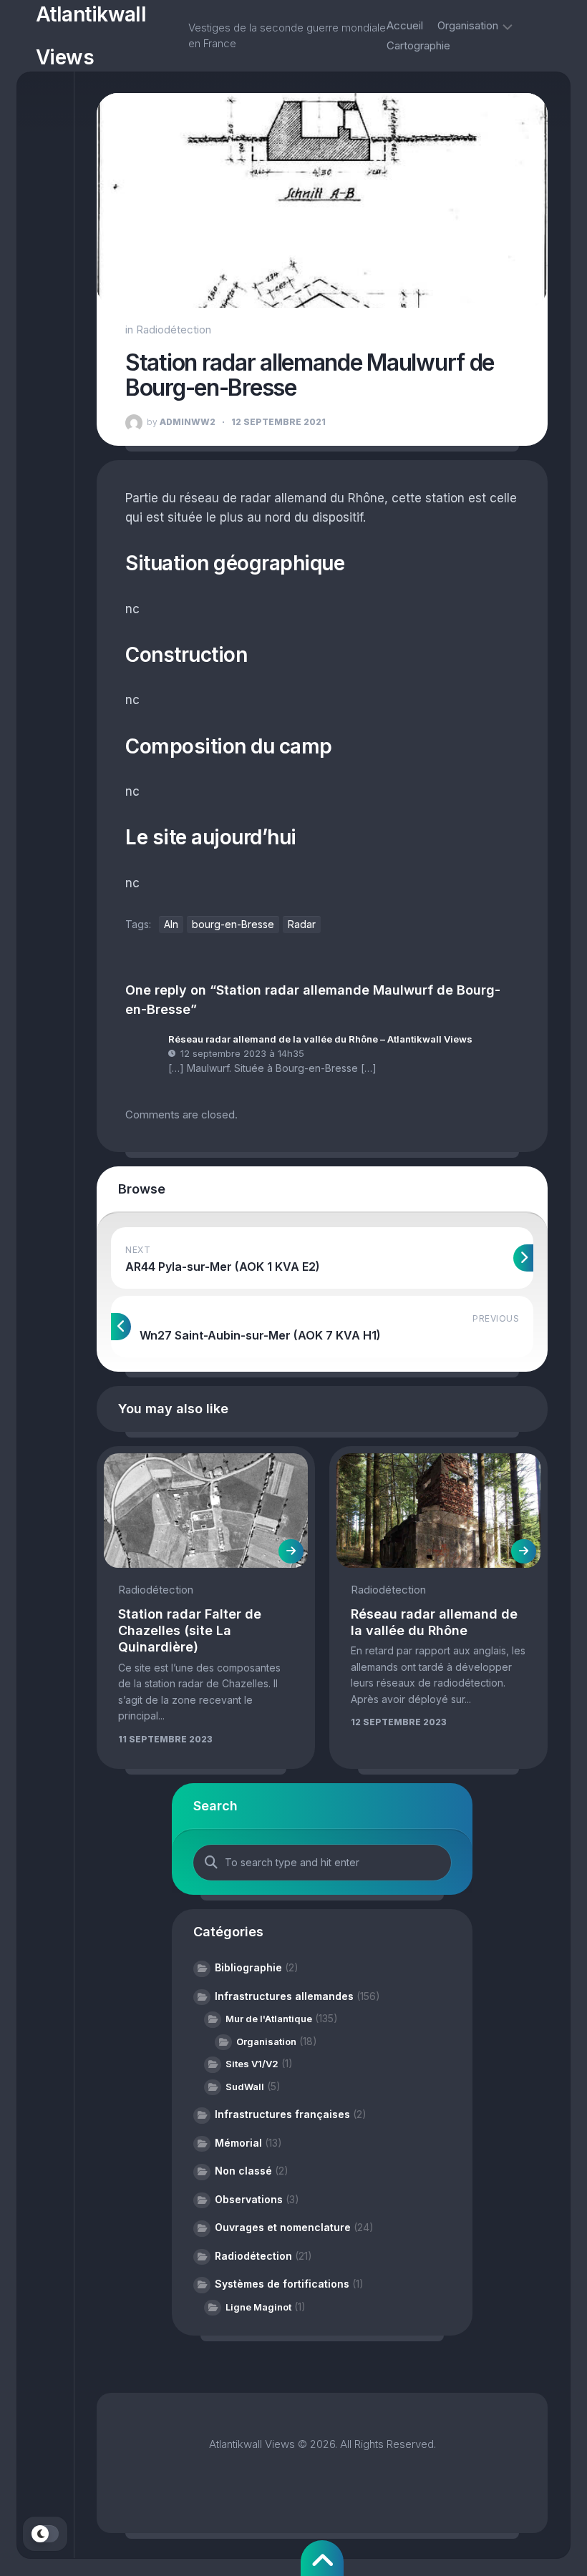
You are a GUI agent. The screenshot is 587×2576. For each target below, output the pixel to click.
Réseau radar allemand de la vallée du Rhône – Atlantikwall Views (320, 1039)
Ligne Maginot (258, 2307)
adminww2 (181, 422)
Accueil (405, 25)
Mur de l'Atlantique (269, 2019)
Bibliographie (248, 1967)
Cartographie (418, 45)
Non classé (243, 2171)
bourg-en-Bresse (233, 924)
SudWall (245, 2087)
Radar (302, 924)
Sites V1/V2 (252, 2064)
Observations (249, 2199)
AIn (171, 924)
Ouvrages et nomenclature (283, 2227)
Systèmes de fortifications (282, 2284)
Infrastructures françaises (282, 2114)
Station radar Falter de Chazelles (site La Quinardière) (190, 1631)
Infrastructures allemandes (284, 1996)
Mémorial (238, 2143)
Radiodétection (174, 330)
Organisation (468, 25)
